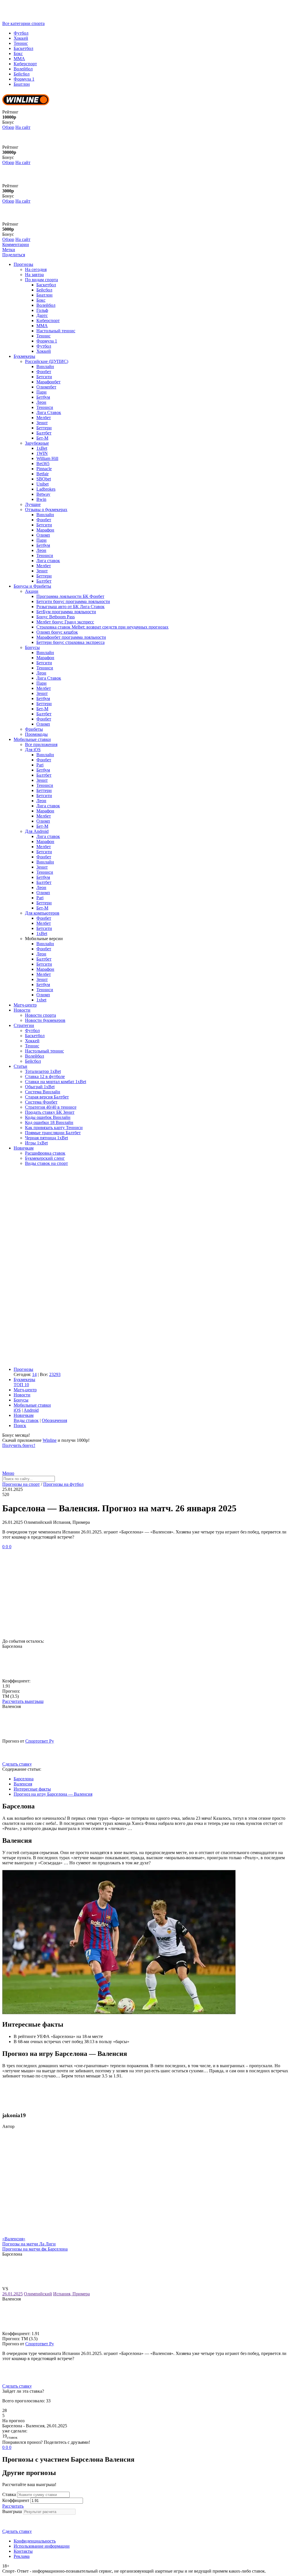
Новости (22, 1010)
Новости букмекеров (45, 1020)
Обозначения (54, 1420)
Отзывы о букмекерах (46, 509)
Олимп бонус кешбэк (57, 632)
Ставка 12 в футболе (45, 1076)
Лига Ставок (49, 412)
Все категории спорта (23, 23)
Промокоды (36, 734)
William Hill (47, 458)
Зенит (42, 423)
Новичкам (24, 1148)
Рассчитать (13, 2506)
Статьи (20, 1066)
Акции (32, 591)
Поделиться (14, 255)
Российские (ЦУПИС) (47, 361)
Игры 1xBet (36, 1143)
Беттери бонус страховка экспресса (70, 642)
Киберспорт (25, 64)
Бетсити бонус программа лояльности (73, 601)
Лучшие (33, 504)
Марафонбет (48, 382)
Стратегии (24, 1025)
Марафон (45, 530)
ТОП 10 (21, 1385)
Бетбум (43, 397)
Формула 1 (24, 79)
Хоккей (21, 38)
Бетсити (44, 377)
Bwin (41, 499)
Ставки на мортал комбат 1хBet (56, 1082)
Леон (41, 402)
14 (34, 1374)
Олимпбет (46, 387)
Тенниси (45, 407)
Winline (50, 1440)
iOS (17, 1410)
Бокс (18, 53)
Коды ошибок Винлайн (48, 1117)
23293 (55, 1374)
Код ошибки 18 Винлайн (49, 1122)
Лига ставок (48, 561)
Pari (40, 765)
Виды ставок (26, 1420)
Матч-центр (25, 1005)
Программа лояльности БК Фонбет (70, 596)
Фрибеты (34, 729)
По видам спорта (41, 280)
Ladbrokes (46, 489)
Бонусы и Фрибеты (32, 586)
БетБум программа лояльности (66, 612)
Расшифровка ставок (45, 1153)
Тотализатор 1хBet (43, 1071)
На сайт (23, 127)
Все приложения (41, 744)
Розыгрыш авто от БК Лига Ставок (70, 607)
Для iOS (33, 750)
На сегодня (36, 269)
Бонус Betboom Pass (56, 617)
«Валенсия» (14, 2239)
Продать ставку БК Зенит (50, 1112)
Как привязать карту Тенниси (54, 1128)
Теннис (21, 43)
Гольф (42, 310)
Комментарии (16, 244)
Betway (43, 494)
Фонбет (44, 372)
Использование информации (42, 2546)
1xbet (41, 1000)
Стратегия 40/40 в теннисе (51, 1107)
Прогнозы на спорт (21, 1484)
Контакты (23, 2551)
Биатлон (22, 84)
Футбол (21, 33)
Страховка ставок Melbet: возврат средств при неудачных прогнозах (102, 627)
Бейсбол (22, 74)
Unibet (42, 484)
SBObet (44, 479)
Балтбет (44, 433)
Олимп (43, 535)
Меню (8, 1473)
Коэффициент (16, 2500)
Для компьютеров (42, 913)
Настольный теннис (56, 331)
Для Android (37, 831)
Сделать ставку (17, 1764)
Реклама (22, 2556)
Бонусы (32, 647)
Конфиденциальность (35, 2541)
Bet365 (43, 464)
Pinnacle (44, 469)
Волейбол (23, 69)
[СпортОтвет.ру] (46, 18)
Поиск (20, 1425)
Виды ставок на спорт (46, 1163)
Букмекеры (24, 356)
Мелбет (44, 418)
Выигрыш (12, 2511)
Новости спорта (40, 1015)
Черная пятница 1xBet (46, 1138)
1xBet (42, 448)
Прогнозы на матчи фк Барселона (35, 2249)
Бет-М (42, 438)
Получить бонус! (19, 1445)
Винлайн (45, 366)
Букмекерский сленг (45, 1158)
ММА (19, 59)
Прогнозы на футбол (63, 1484)
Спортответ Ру (40, 1741)
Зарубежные (37, 443)
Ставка (9, 2494)
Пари (41, 392)
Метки (9, 250)
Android (31, 1410)
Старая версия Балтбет (47, 1097)
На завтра (34, 275)
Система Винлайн (43, 1092)
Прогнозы (23, 264)
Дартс (42, 315)
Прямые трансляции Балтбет (53, 1133)
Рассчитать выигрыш (23, 1701)
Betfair (42, 474)
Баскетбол (23, 48)
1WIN (42, 453)
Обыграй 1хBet (40, 1087)
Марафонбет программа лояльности (71, 637)
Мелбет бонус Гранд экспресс (65, 622)
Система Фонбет (41, 1102)
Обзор (8, 127)
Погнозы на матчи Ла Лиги (29, 2244)
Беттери (44, 428)
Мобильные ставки (32, 739)
